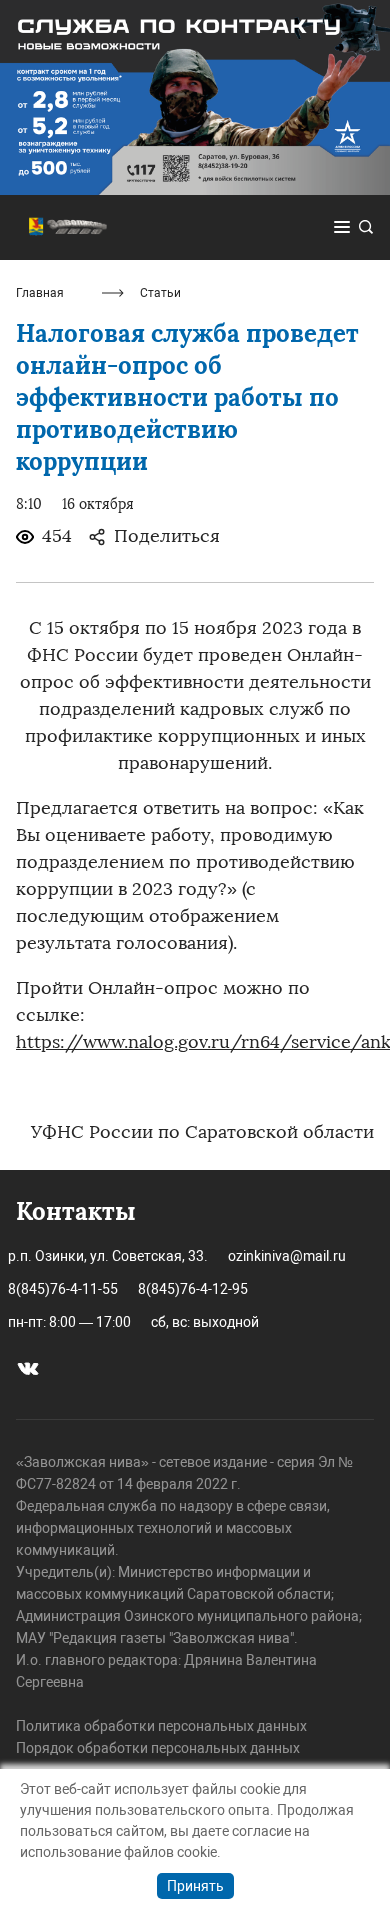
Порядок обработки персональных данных (158, 1748)
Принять (195, 1886)
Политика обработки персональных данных (161, 1726)
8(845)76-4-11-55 (63, 1289)
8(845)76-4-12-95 (193, 1289)
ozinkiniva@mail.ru (287, 1256)
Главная (40, 293)
